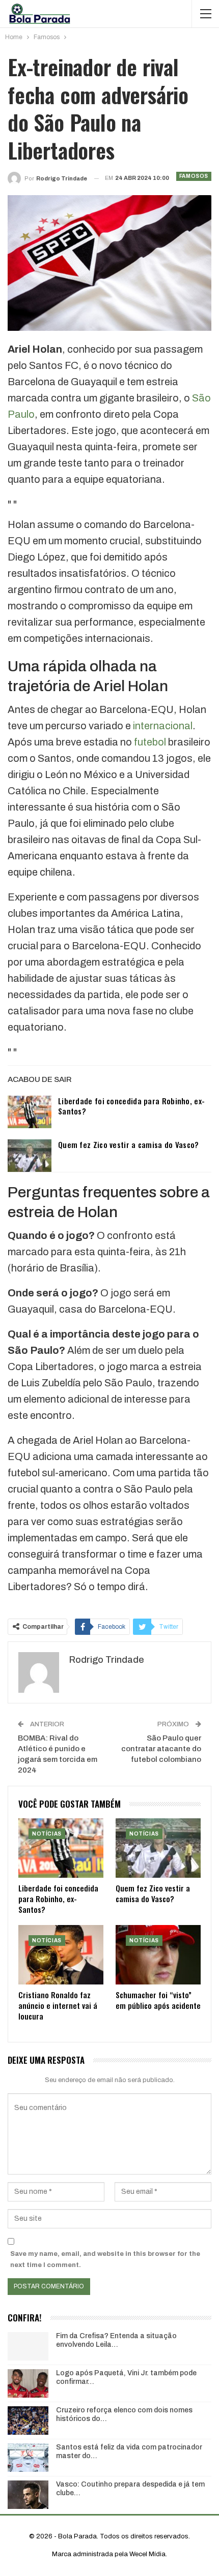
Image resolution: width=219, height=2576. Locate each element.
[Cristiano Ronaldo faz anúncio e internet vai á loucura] (61, 1955)
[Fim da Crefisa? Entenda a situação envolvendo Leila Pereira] (28, 2346)
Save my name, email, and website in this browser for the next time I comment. (105, 2259)
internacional (163, 726)
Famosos (194, 176)
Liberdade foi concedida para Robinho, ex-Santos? (131, 1106)
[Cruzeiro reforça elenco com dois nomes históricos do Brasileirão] (28, 2420)
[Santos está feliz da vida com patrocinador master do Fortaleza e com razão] (28, 2458)
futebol (150, 742)
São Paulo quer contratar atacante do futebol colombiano (161, 1749)
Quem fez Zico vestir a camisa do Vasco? (129, 1144)
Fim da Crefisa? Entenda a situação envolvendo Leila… (116, 2340)
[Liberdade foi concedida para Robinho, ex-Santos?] (30, 1112)
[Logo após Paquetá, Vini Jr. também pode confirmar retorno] (28, 2383)
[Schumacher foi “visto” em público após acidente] (158, 1955)
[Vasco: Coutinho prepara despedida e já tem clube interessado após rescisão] (28, 2495)
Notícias (47, 1834)
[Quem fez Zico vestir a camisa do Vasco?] (30, 1156)
